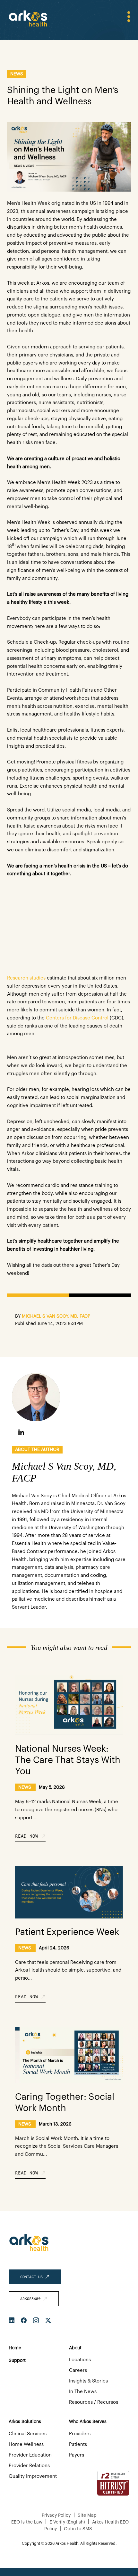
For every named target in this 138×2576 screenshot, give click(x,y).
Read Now (28, 1836)
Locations (80, 2360)
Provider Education (30, 2455)
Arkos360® (31, 2299)
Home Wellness (26, 2444)
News (17, 74)
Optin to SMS (78, 2529)
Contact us (33, 2277)
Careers (78, 2370)
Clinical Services (28, 2434)
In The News (83, 2392)
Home (15, 2348)
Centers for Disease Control (77, 1018)
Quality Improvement (33, 2476)
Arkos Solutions (25, 2422)
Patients (78, 2444)
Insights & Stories (88, 2381)
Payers (77, 2455)
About (75, 2348)
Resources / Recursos (94, 2402)
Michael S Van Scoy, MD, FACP (56, 1316)
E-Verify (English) (67, 2522)
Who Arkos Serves (88, 2422)
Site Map (87, 2515)
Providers (80, 2434)
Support (17, 2361)
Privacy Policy (56, 2515)
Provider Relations (29, 2466)
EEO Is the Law (27, 2522)
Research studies (26, 978)
